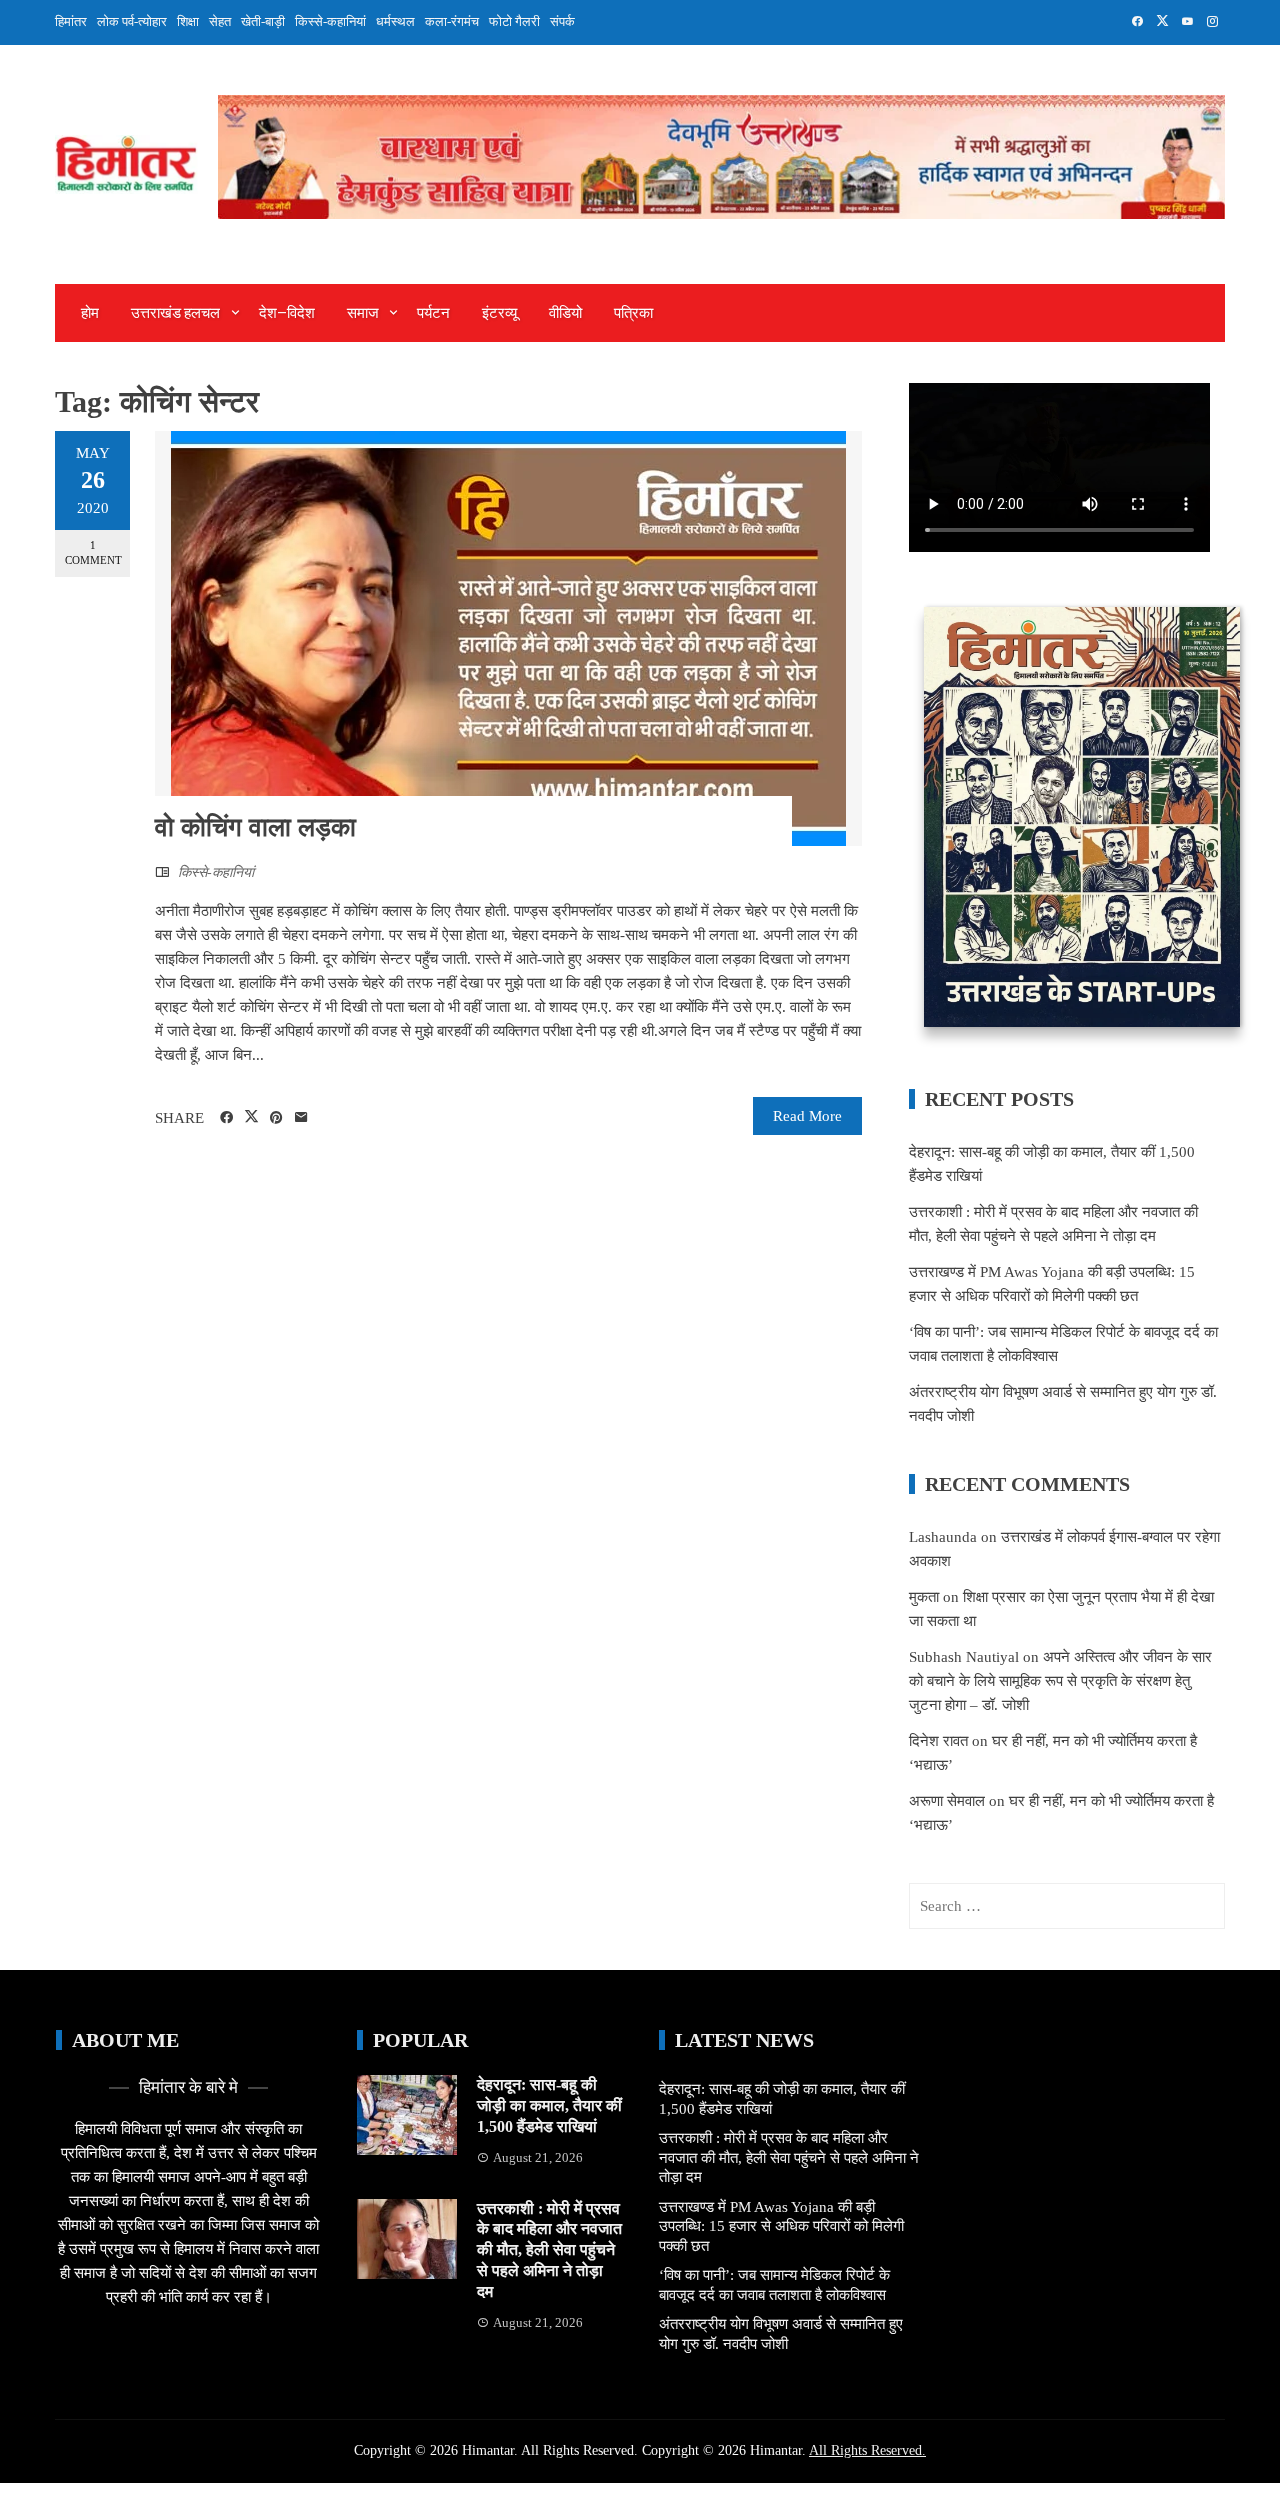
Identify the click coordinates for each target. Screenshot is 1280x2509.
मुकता (924, 1597)
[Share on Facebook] (226, 1118)
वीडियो (565, 313)
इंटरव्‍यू (499, 313)
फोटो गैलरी (514, 21)
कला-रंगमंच (452, 21)
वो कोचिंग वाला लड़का (255, 827)
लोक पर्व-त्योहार (132, 21)
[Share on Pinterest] (276, 1118)
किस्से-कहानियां (330, 21)
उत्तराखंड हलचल (175, 313)
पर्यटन (433, 313)
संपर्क (562, 21)
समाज (363, 313)
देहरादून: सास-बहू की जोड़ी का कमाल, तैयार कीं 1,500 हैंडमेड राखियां (549, 2105)
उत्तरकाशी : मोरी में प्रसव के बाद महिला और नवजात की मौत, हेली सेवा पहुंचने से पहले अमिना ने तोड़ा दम (549, 2250)
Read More (807, 1116)
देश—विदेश (287, 313)
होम (90, 313)
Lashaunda (943, 1537)
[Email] (301, 1118)
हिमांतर (71, 21)
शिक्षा (188, 21)
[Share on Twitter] (251, 1117)
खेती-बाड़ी (263, 21)
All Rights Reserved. (867, 2450)
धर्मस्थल (395, 21)
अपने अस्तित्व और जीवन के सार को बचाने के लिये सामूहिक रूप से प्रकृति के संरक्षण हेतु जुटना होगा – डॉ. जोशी (1060, 1681)
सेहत (220, 21)
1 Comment (93, 552)
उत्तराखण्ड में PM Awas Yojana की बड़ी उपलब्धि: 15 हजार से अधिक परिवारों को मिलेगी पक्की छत (781, 2226)
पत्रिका (633, 313)
